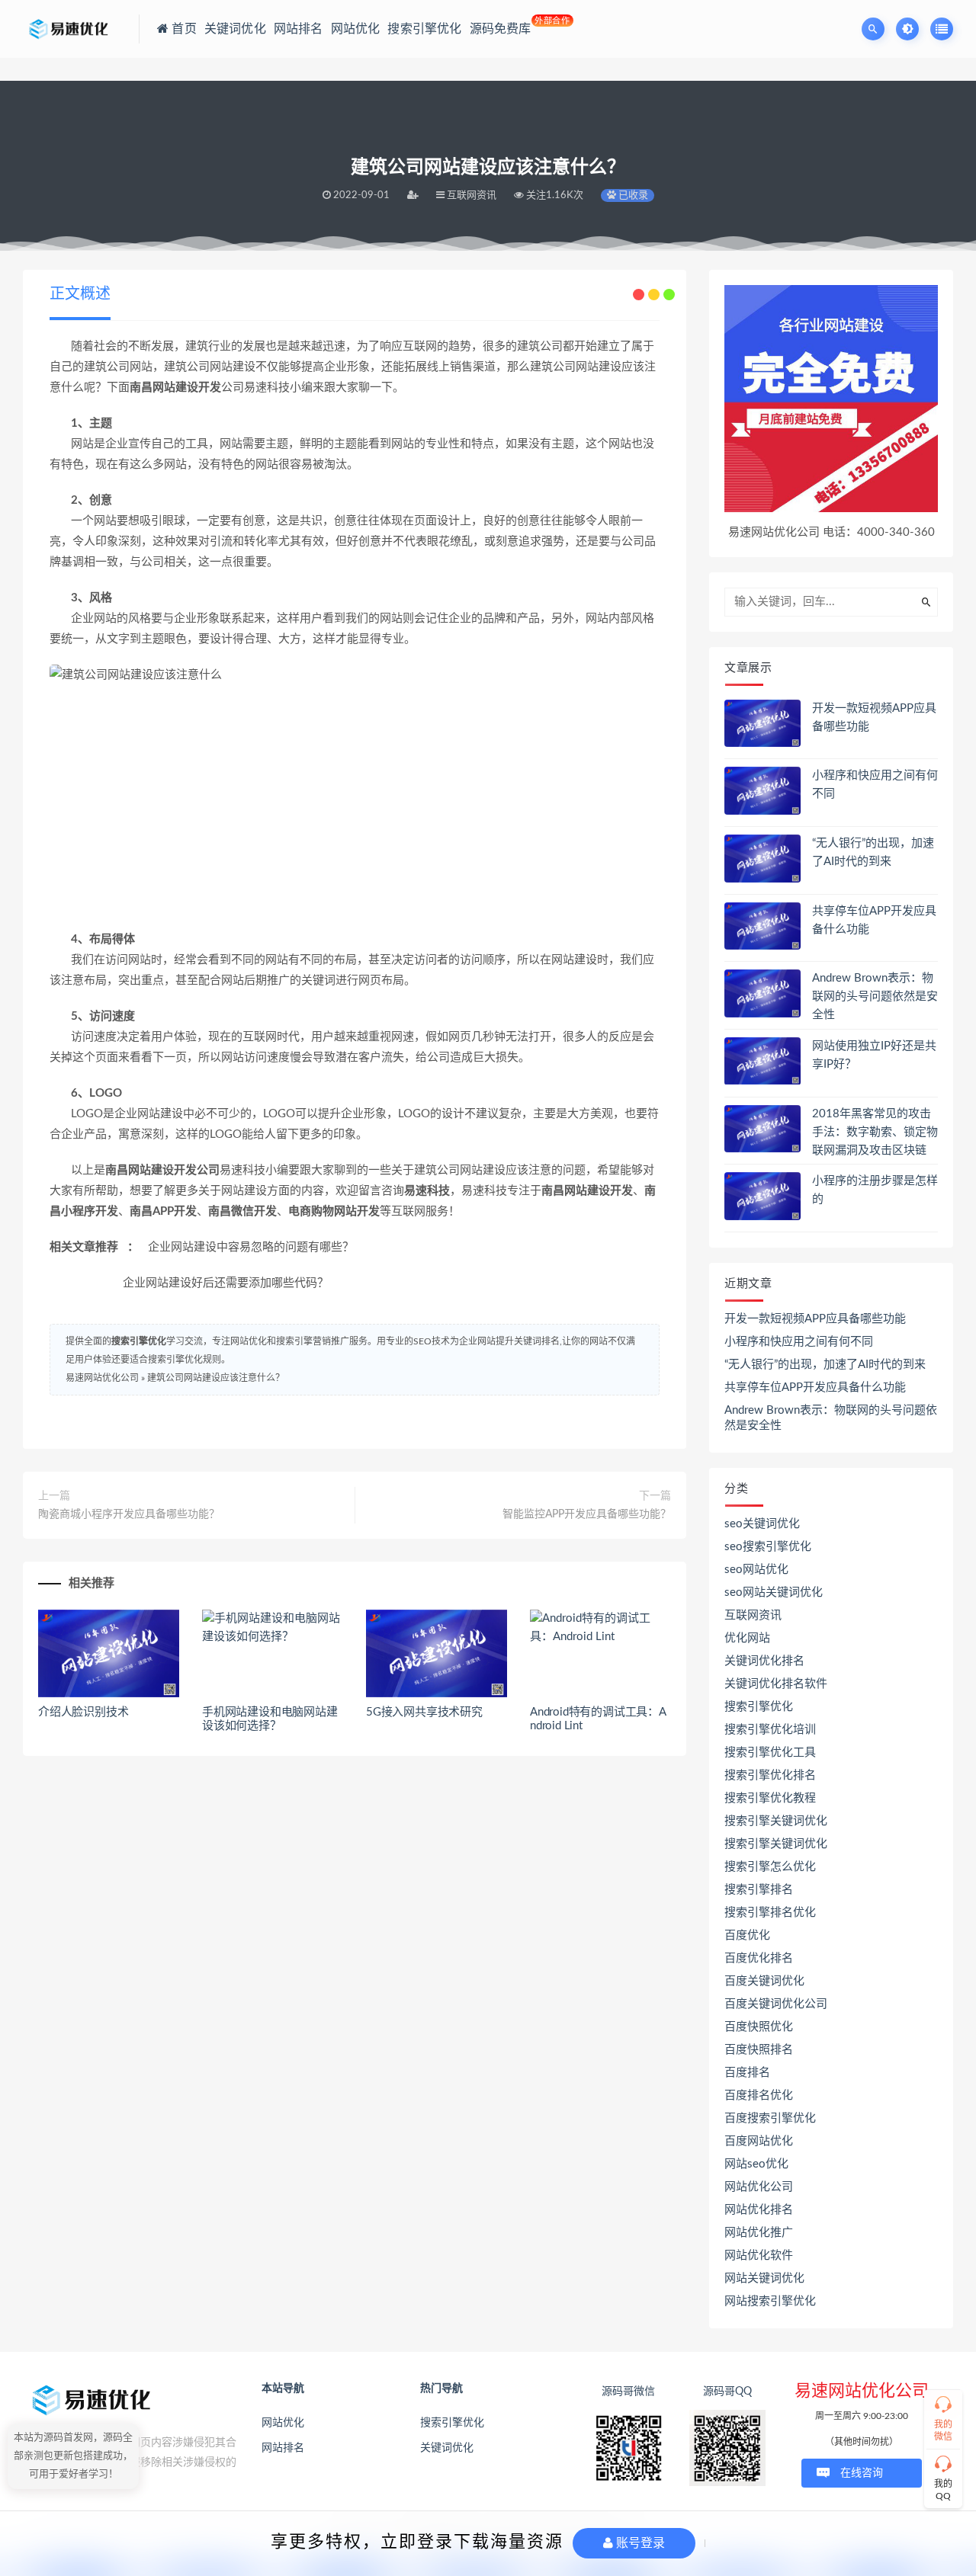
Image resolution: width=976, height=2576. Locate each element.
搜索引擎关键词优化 (776, 1821)
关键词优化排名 (764, 1661)
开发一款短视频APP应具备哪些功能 (815, 1319)
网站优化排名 (759, 2210)
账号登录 (639, 2543)
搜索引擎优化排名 (770, 1775)
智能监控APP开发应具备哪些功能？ (587, 1514)
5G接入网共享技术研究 (424, 1712)
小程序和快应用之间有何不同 (799, 1342)
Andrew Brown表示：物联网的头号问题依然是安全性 (875, 996)
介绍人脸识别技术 (83, 1712)
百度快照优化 (759, 2027)
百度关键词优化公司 (776, 2004)
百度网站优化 (759, 2141)
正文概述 (80, 294)
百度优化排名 (759, 1958)
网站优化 (283, 2423)
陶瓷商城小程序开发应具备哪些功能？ (129, 1514)
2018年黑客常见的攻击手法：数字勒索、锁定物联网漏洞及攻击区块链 (875, 1132)
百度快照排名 (759, 2050)
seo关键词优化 (762, 1524)
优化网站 (747, 1638)
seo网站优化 (756, 1570)
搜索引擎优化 (139, 1341)
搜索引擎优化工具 (770, 1753)
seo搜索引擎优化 (768, 1547)
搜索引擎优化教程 (770, 1798)
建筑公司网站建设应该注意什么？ (216, 1378)
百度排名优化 (759, 2095)
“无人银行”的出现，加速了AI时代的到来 (825, 1365)
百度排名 (747, 2073)
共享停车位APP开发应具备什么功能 (815, 1387)
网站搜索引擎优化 (770, 2301)
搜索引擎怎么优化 (770, 1867)
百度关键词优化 (764, 1981)
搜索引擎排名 (759, 1890)
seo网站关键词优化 (774, 1592)
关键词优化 (447, 2448)
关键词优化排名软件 (776, 1684)
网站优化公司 (759, 2187)
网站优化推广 (759, 2233)
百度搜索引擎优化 (770, 2118)
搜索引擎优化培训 (770, 1730)
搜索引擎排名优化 (770, 1913)
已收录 (632, 195)
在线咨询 (862, 2473)
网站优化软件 (759, 2256)
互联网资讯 (753, 1615)
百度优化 (747, 1935)
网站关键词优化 (764, 2278)
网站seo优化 (756, 2164)
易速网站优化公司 (102, 1378)
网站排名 (283, 2448)
